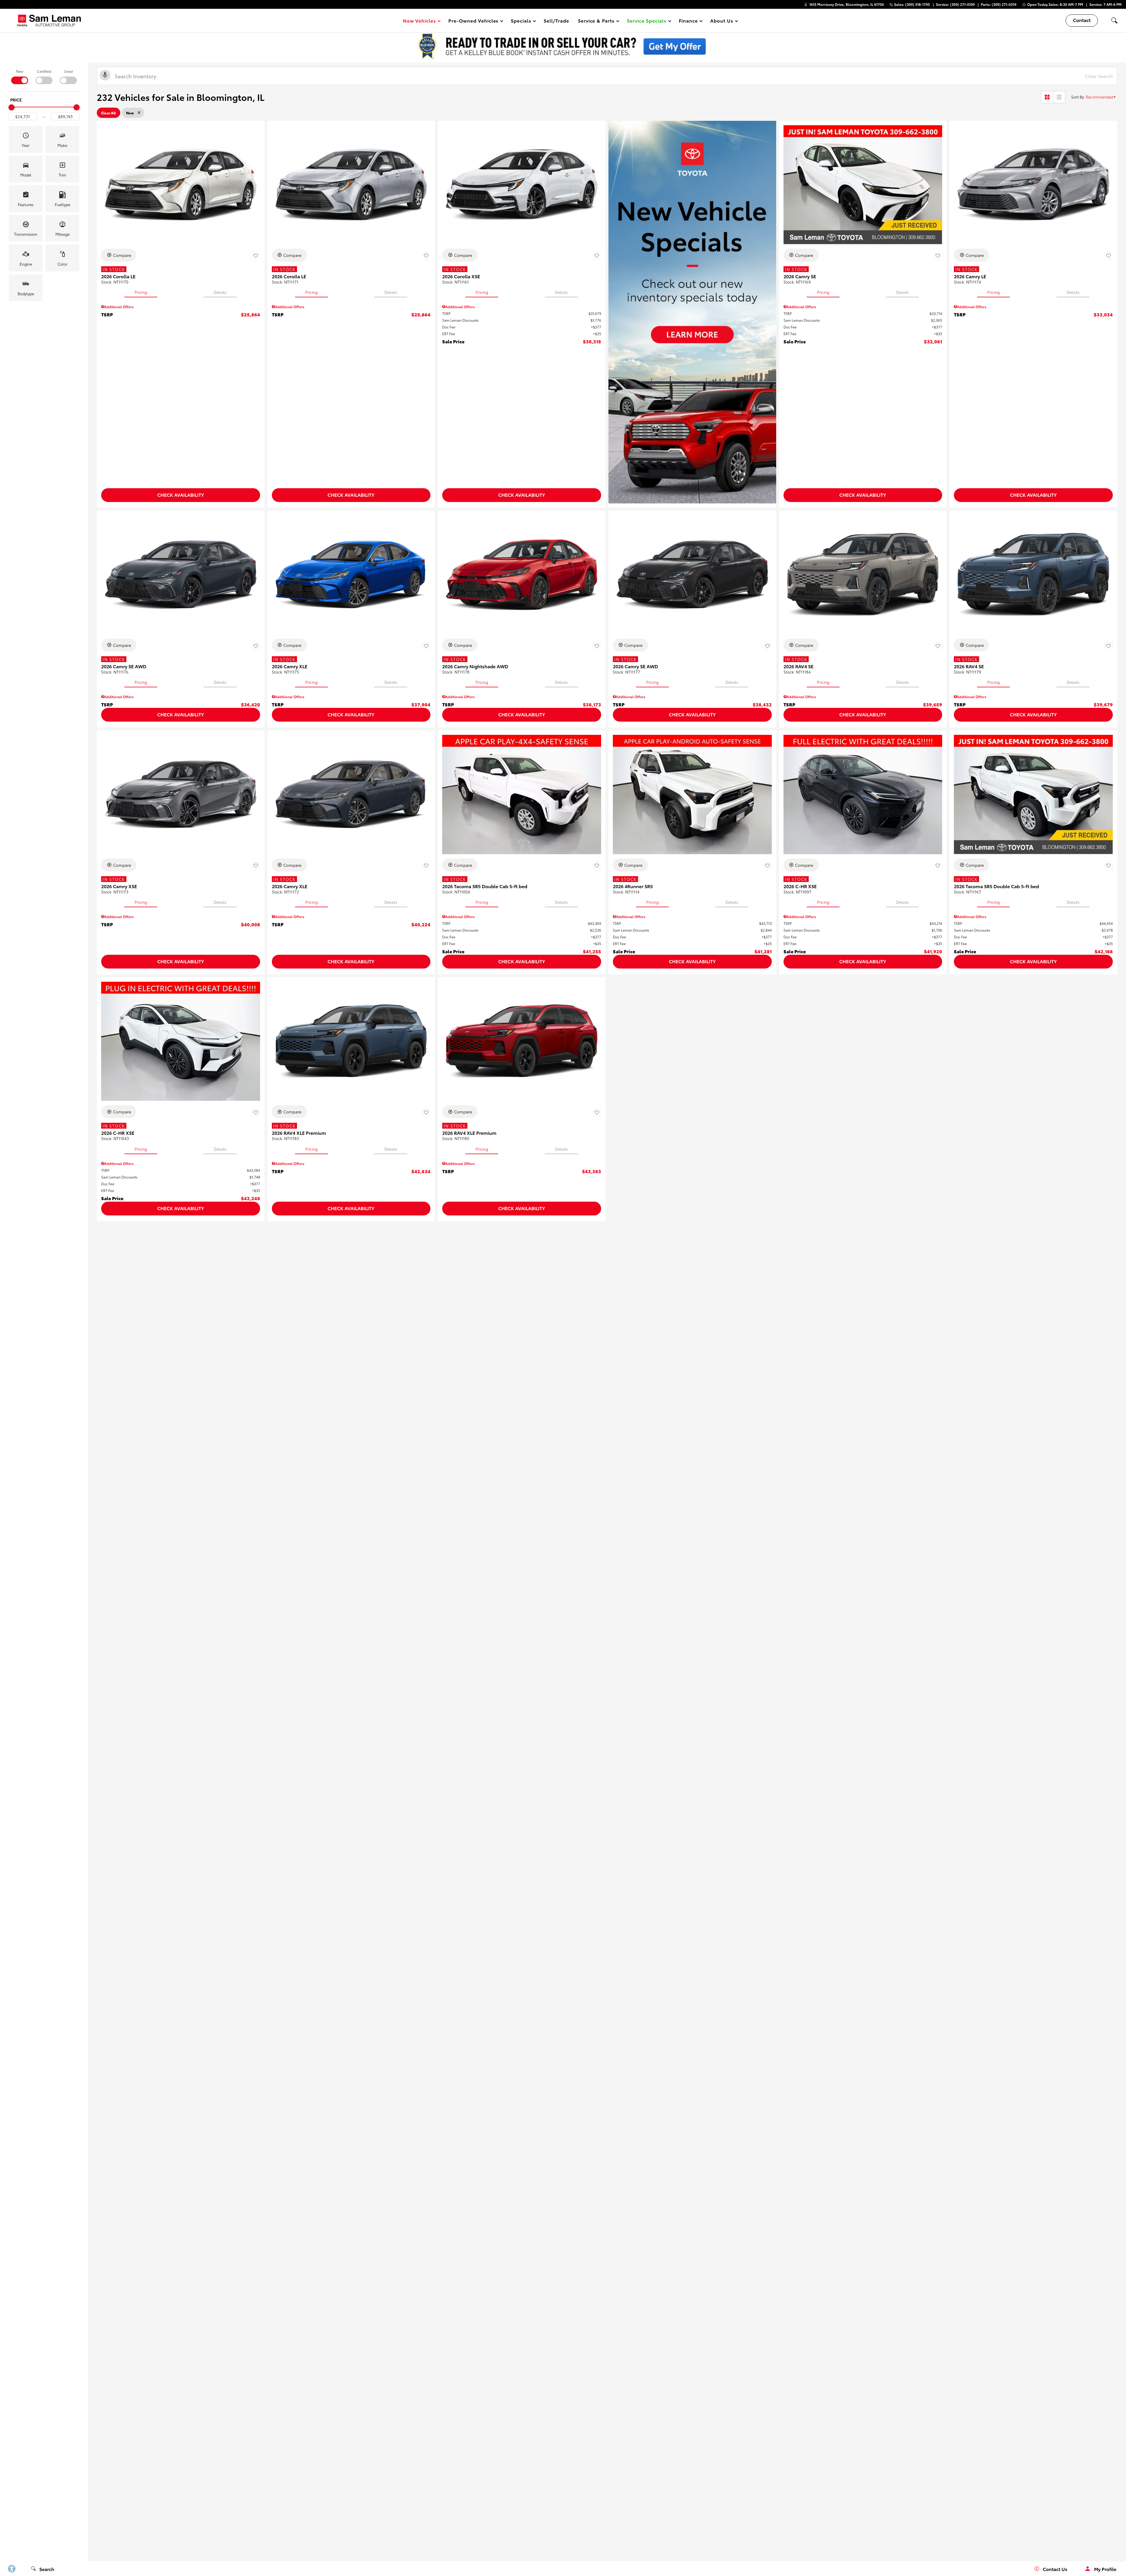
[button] (648, 21)
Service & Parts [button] (596, 22)
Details (220, 292)
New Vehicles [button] (419, 22)
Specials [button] (521, 22)
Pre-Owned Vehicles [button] (473, 22)
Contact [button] (1082, 20)
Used (68, 71)
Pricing (141, 292)
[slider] (11, 107)
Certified (44, 71)
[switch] (19, 76)
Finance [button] (688, 22)
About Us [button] (722, 22)
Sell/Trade (556, 20)
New (19, 71)
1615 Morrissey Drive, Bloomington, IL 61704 (847, 4)
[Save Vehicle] (256, 256)
